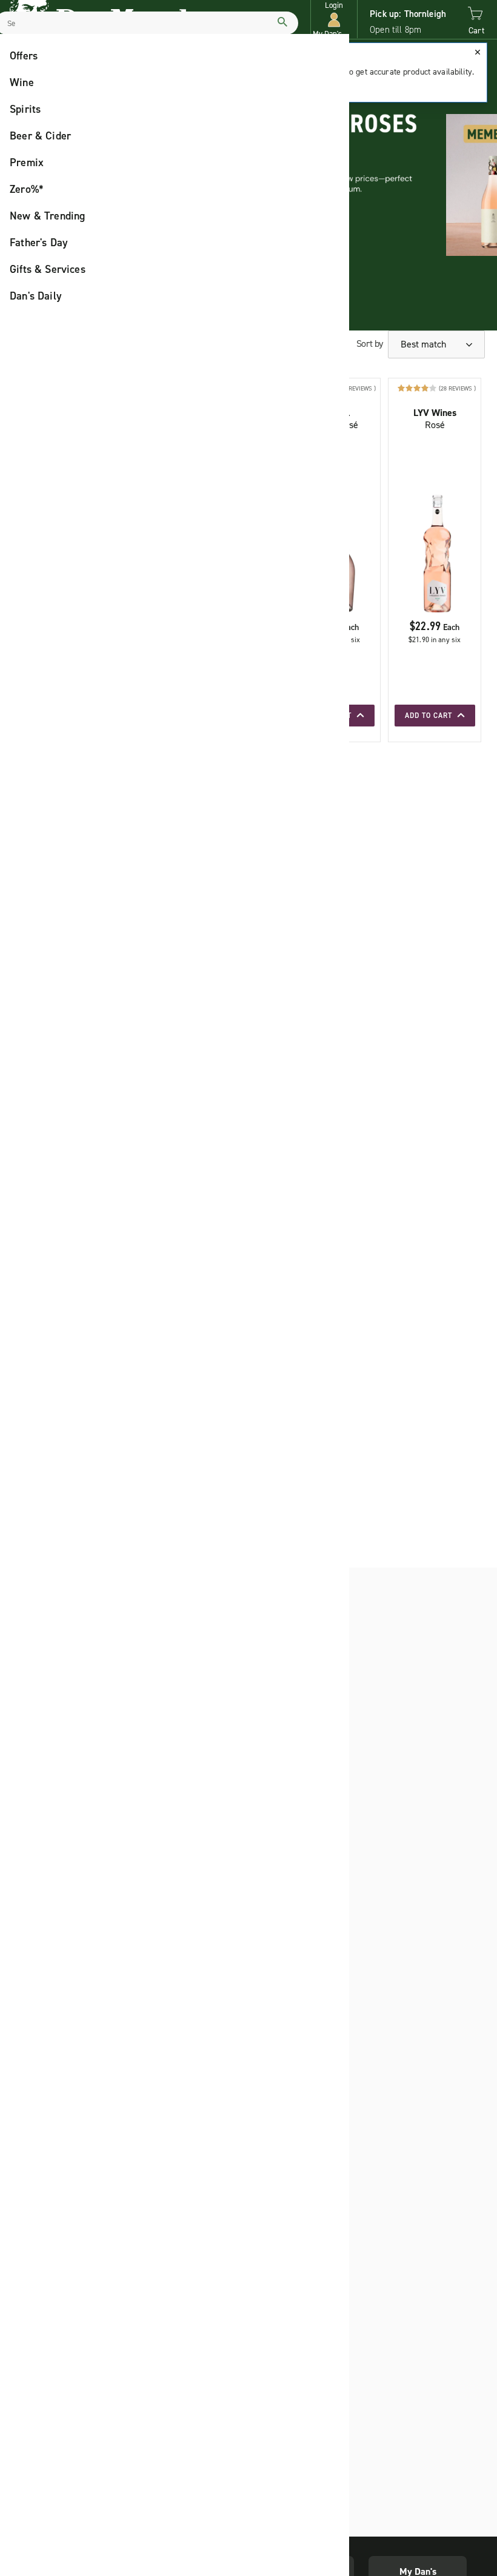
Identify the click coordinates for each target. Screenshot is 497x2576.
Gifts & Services (48, 269)
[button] (334, 20)
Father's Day (39, 243)
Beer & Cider (40, 136)
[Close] (478, 52)
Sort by (370, 344)
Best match (425, 344)
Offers (24, 56)
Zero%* (27, 189)
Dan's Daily (36, 296)
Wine (22, 82)
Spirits (25, 109)
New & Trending (48, 216)
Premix (27, 163)
